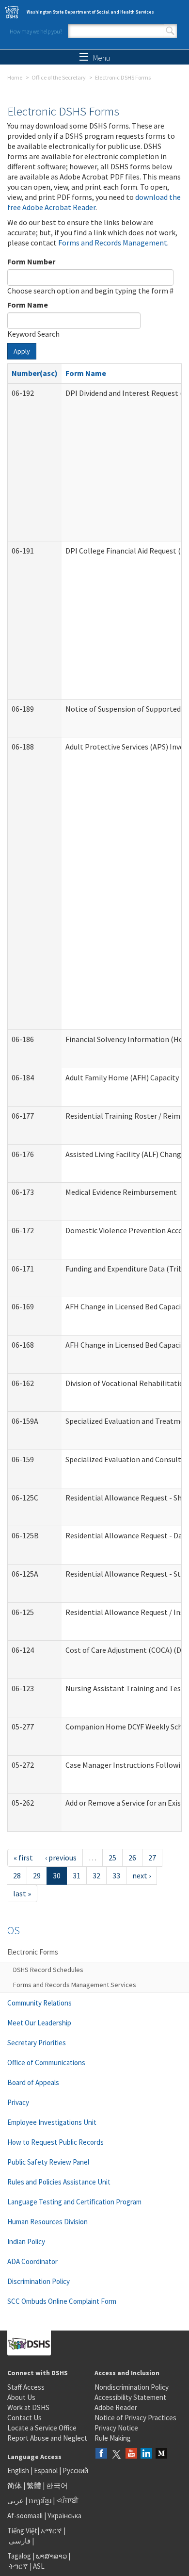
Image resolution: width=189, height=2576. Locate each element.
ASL (39, 2566)
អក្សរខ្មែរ (40, 2501)
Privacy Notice (116, 2428)
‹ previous (61, 1858)
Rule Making (113, 2438)
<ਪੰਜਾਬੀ (67, 2501)
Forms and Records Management (113, 243)
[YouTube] (131, 2454)
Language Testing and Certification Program (74, 2202)
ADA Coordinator (32, 2261)
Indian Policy (26, 2242)
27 (152, 1858)
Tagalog (19, 2556)
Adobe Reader (116, 2407)
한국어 (57, 2486)
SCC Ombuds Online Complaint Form (62, 2301)
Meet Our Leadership (39, 2023)
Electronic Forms (33, 1952)
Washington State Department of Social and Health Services (90, 12)
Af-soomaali (25, 2516)
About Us (21, 2397)
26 (132, 1858)
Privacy (18, 2102)
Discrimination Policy (39, 2281)
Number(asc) (35, 373)
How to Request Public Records (55, 2142)
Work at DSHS (28, 2407)
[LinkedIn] (146, 2454)
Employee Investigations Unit (52, 2122)
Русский (75, 2470)
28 (17, 1875)
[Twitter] (116, 2454)
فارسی (19, 2541)
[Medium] (161, 2454)
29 (37, 1875)
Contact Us (24, 2418)
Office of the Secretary (59, 77)
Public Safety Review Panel (48, 2162)
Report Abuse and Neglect (47, 2438)
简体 (15, 2486)
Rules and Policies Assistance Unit (59, 2182)
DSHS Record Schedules (48, 1970)
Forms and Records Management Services (75, 1985)
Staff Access (26, 2387)
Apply (22, 351)
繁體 (35, 2486)
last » (22, 1893)
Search (170, 31)
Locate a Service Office (42, 2428)
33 (116, 1875)
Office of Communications (46, 2062)
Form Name (28, 305)
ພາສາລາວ (51, 2556)
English (19, 2470)
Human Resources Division (47, 2222)
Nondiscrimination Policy (132, 2387)
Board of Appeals (33, 2082)
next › (142, 1875)
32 (96, 1875)
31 (77, 1875)
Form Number (31, 261)
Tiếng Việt (22, 2531)
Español (46, 2470)
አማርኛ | (53, 2531)
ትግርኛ (18, 2566)
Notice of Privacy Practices (135, 2418)
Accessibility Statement (130, 2397)
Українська (64, 2516)
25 (112, 1858)
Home (15, 77)
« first (23, 1858)
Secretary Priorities (37, 2043)
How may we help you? (36, 31)
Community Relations (39, 2003)
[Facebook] (101, 2454)
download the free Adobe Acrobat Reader (94, 202)
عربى (16, 2501)
